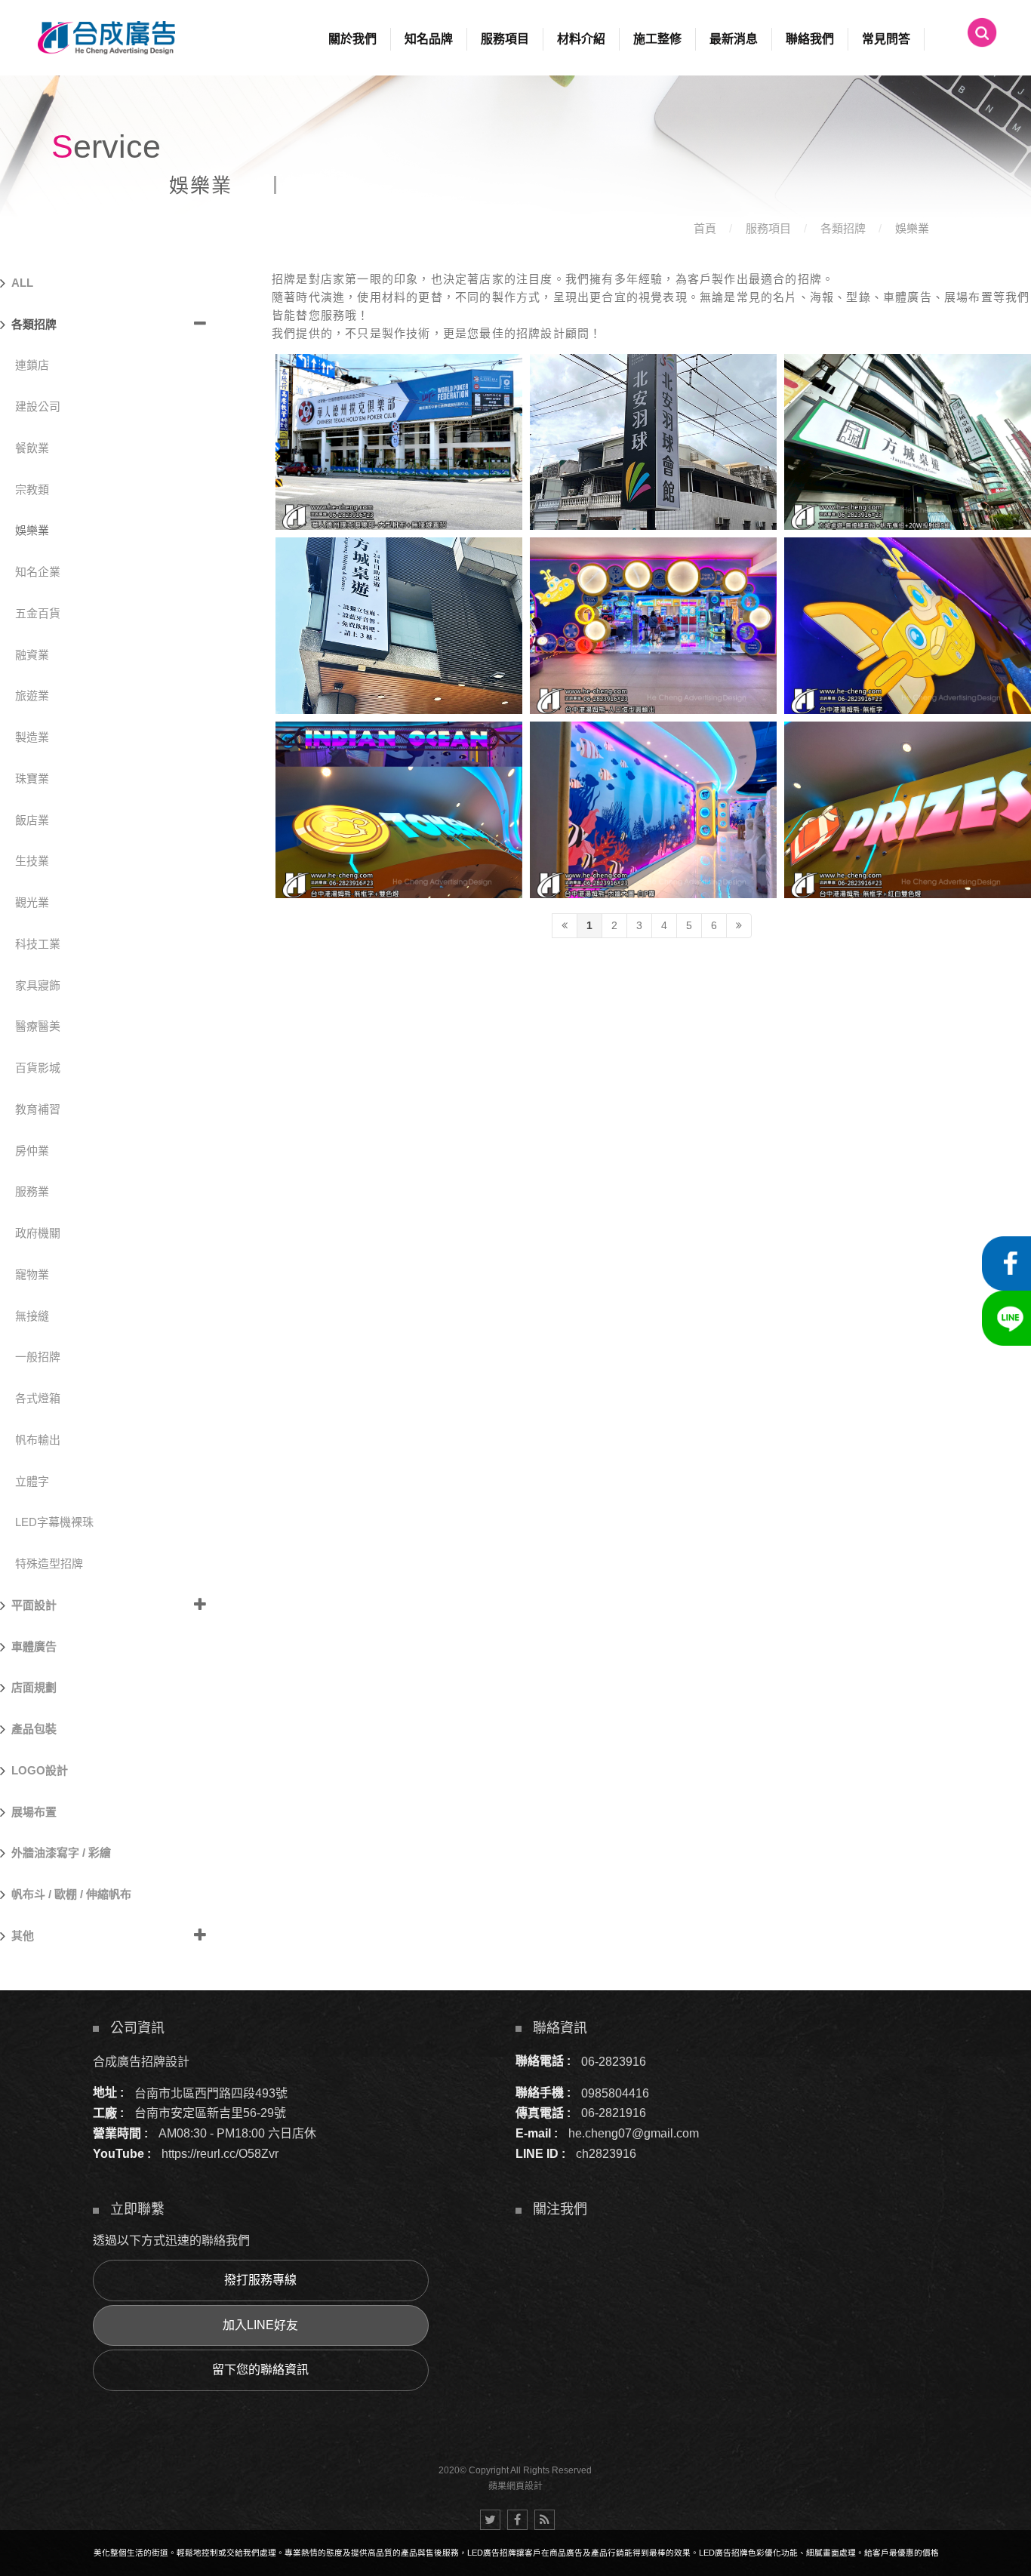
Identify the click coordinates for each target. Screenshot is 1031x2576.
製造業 (32, 737)
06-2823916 (614, 2061)
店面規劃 (34, 1687)
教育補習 (38, 1109)
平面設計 (34, 1605)
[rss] (545, 2520)
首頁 (705, 228)
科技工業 (38, 944)
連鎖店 (32, 365)
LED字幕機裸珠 (54, 1522)
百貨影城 (38, 1068)
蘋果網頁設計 (515, 2486)
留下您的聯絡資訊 (260, 2370)
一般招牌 (38, 1357)
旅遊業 (32, 696)
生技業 (32, 861)
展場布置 (34, 1812)
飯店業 (32, 820)
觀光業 (32, 902)
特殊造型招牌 (49, 1563)
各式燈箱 (38, 1398)
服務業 (32, 1191)
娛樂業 (912, 228)
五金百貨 (38, 613)
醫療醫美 (38, 1026)
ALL (22, 283)
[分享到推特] (490, 2520)
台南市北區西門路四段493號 (211, 2093)
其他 (23, 1936)
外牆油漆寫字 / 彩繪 (61, 1853)
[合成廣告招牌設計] (106, 38)
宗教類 (32, 489)
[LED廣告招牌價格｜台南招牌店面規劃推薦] (515, 113)
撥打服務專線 (260, 2280)
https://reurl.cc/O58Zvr (220, 2154)
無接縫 (32, 1316)
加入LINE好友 (260, 2325)
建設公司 (38, 406)
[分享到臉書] (517, 2520)
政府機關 (38, 1233)
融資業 (32, 655)
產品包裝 (34, 1729)
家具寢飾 (38, 985)
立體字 (32, 1481)
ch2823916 (606, 2154)
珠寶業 (32, 779)
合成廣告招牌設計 (141, 2061)
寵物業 (32, 1274)
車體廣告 (34, 1647)
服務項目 (768, 228)
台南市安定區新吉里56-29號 (210, 2113)
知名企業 (38, 572)
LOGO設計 (40, 1770)
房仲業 (32, 1151)
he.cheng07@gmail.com (634, 2133)
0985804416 (615, 2093)
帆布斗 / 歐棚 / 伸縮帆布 (71, 1894)
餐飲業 (32, 448)
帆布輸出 (38, 1440)
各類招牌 (843, 228)
